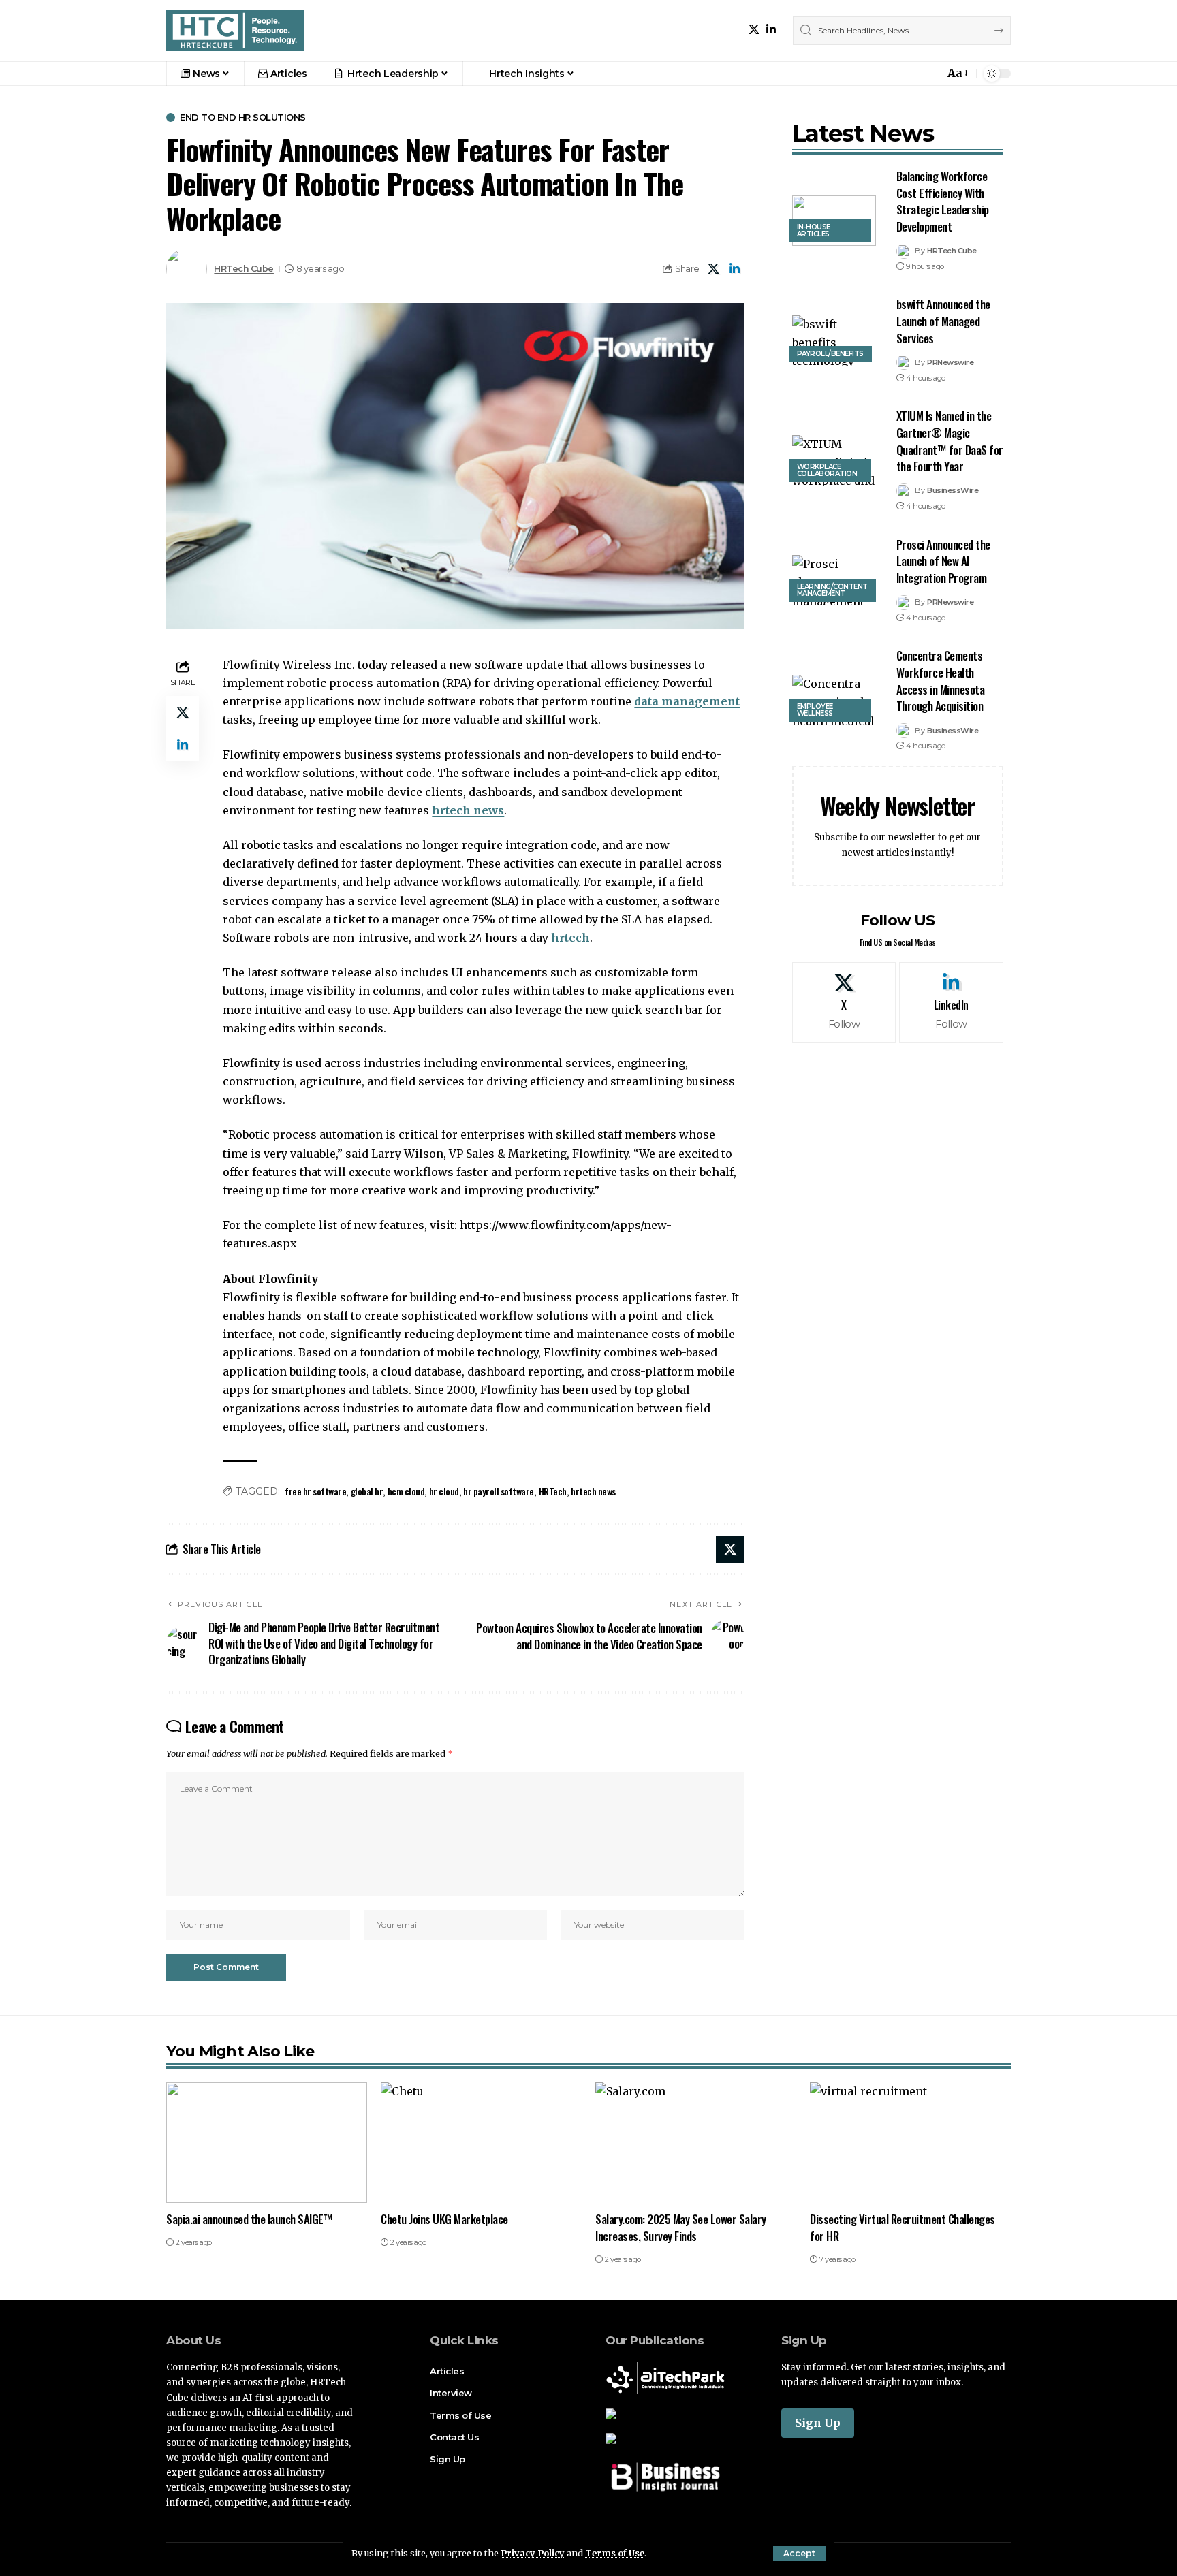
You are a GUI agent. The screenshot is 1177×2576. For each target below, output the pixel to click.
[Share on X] (714, 269)
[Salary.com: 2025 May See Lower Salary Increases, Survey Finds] (696, 2143)
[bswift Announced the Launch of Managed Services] (834, 340)
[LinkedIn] (771, 30)
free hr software (315, 1491)
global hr (367, 1491)
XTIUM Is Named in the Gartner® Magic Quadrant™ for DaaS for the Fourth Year (950, 441)
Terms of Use (615, 2553)
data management (687, 701)
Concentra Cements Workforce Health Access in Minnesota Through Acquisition (941, 681)
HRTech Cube (244, 269)
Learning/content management (832, 590)
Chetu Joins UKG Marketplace (444, 2219)
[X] (754, 30)
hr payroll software (499, 1491)
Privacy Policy (533, 2553)
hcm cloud (406, 1491)
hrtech (570, 938)
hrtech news (468, 810)
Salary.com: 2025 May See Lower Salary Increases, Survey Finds (681, 2227)
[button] (799, 2554)
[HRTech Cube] (235, 31)
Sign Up (818, 2423)
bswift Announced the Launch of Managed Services (943, 321)
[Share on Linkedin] (735, 269)
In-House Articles (814, 230)
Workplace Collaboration (827, 470)
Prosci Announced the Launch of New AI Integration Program (943, 561)
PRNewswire (950, 362)
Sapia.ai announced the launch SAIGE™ (249, 2219)
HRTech (553, 1491)
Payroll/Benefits (830, 354)
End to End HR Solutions (243, 117)
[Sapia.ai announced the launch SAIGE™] (267, 2143)
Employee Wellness (815, 710)
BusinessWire (953, 490)
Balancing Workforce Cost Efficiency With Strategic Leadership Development (943, 201)
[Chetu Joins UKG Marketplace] (481, 2143)
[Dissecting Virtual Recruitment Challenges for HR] (910, 2143)
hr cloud (444, 1491)
